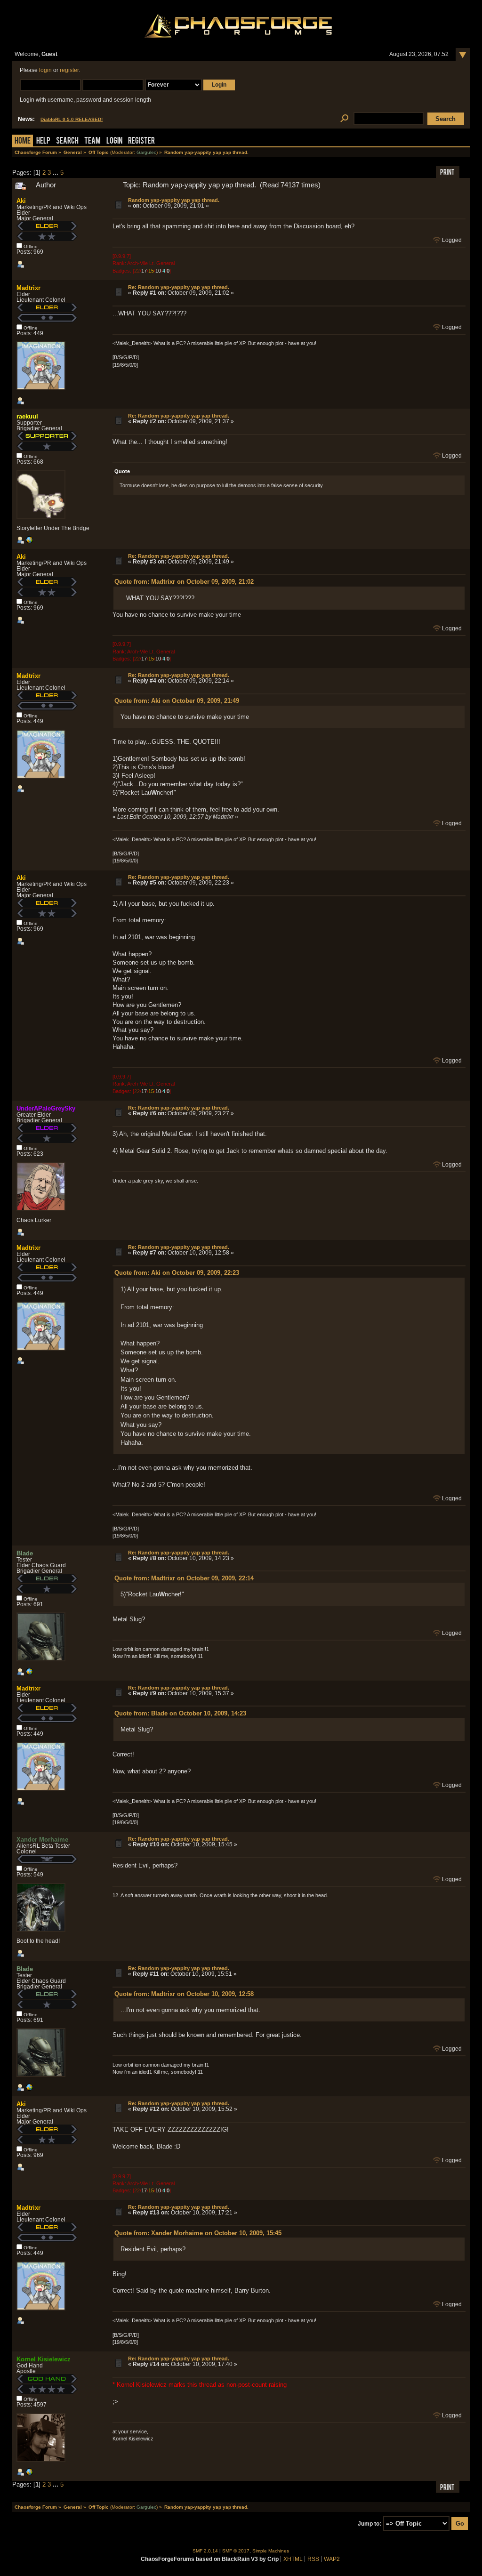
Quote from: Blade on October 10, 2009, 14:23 (180, 1713)
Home (23, 141)
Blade (25, 1553)
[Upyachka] (29, 1674)
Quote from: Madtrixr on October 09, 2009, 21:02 (184, 582)
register (69, 70)
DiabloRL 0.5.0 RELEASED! (72, 119)
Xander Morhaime (42, 1839)
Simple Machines (271, 2551)
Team (92, 141)
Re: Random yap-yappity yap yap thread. (179, 287)
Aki (21, 201)
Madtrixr (28, 288)
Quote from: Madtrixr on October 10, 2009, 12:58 (184, 1994)
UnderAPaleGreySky (46, 1108)
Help (43, 141)
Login (114, 141)
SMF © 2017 (236, 2551)
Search (67, 141)
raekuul (27, 416)
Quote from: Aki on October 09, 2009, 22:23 (177, 1273)
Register (141, 141)
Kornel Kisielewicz (44, 2359)
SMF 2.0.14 (205, 2551)
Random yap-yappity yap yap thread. (174, 200)
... (56, 173)
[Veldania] (29, 542)
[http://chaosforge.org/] (29, 2474)
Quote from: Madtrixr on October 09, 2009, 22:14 (184, 1578)
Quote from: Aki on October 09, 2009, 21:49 (177, 701)
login (45, 70)
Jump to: (370, 2524)
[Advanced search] (344, 119)
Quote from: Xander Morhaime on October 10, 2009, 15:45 (198, 2233)
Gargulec (146, 152)
